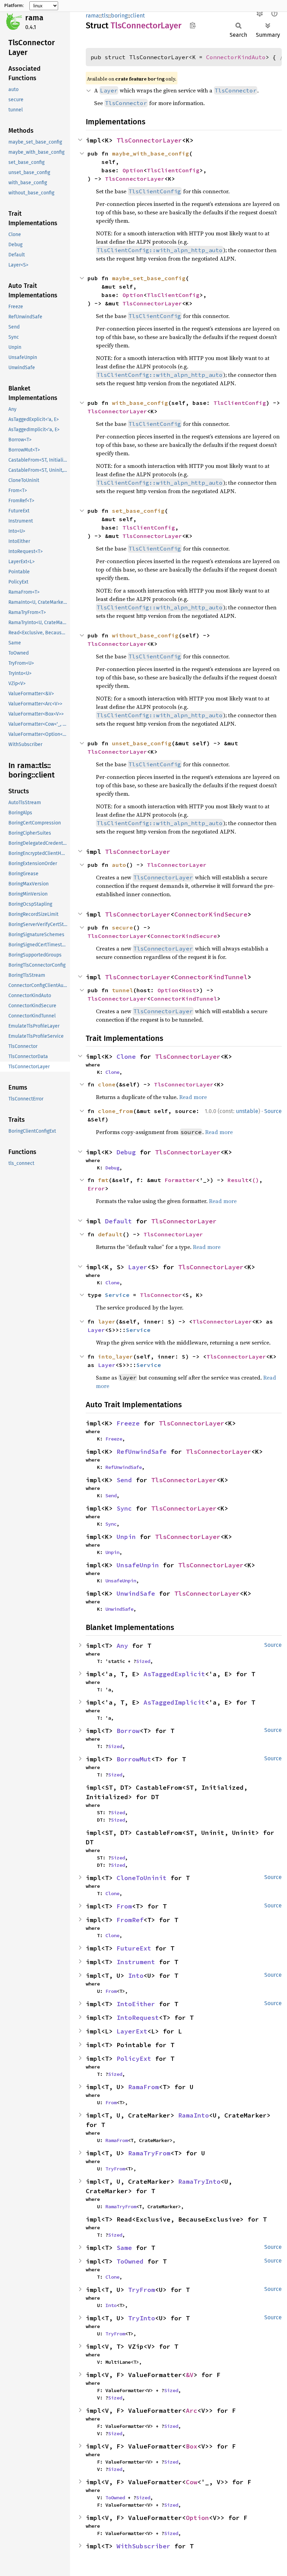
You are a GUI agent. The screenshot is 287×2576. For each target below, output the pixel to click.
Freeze (128, 1423)
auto (119, 865)
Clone (126, 1056)
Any (122, 1646)
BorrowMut (134, 1759)
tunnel (122, 990)
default (110, 1234)
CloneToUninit (142, 1878)
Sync (124, 1508)
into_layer (115, 1356)
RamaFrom (143, 2087)
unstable (247, 1111)
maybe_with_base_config (150, 153)
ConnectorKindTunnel (211, 977)
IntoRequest (138, 2018)
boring (119, 16)
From (124, 1906)
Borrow (128, 1731)
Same (124, 2248)
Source (273, 1111)
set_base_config (138, 511)
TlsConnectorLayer (149, 140)
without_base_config (145, 635)
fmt (103, 1180)
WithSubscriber (143, 2546)
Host (189, 990)
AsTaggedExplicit (174, 1674)
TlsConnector (161, 1295)
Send (124, 1480)
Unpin (126, 1537)
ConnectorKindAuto (236, 57)
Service (117, 1295)
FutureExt (134, 1948)
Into (136, 1976)
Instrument (136, 1962)
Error (96, 1188)
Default (118, 1221)
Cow (192, 2482)
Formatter (180, 1180)
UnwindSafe (136, 1593)
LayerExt (132, 2031)
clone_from (115, 1111)
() (255, 1180)
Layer (138, 1267)
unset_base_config (142, 743)
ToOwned (130, 2261)
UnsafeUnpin (138, 1565)
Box (192, 2446)
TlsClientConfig (173, 170)
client (138, 16)
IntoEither (136, 2004)
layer (107, 1321)
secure (122, 927)
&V (190, 2375)
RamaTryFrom (149, 2153)
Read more (193, 1097)
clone (107, 1084)
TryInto (142, 2318)
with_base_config (140, 403)
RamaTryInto (199, 2181)
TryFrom (115, 2169)
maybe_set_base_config (149, 278)
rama (34, 18)
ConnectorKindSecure (211, 914)
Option (133, 170)
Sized (143, 1661)
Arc (192, 2411)
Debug (126, 1152)
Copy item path (193, 25)
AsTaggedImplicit (174, 1702)
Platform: (14, 6)
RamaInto (194, 2115)
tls (105, 16)
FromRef (130, 1920)
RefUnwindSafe (142, 1452)
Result (238, 1180)
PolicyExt (134, 2059)
